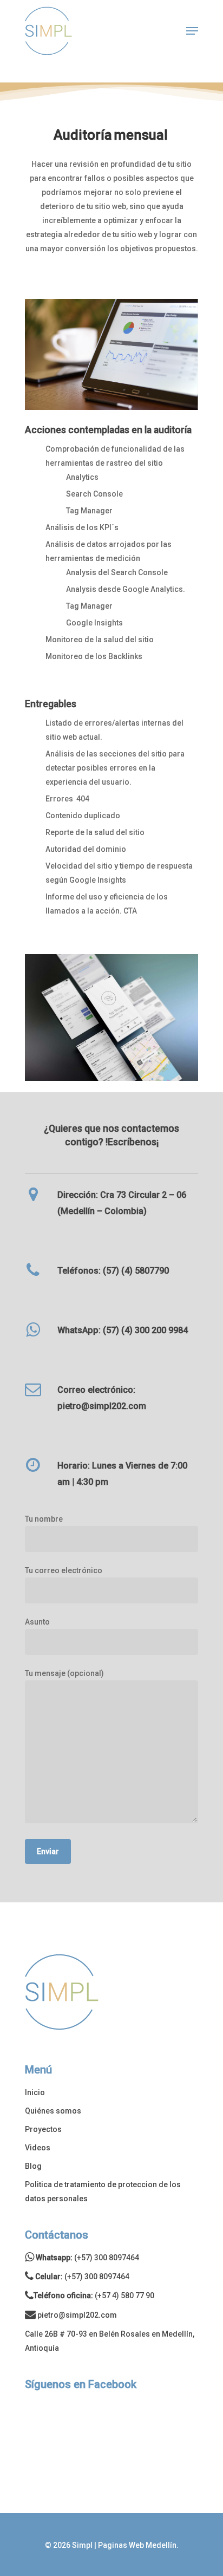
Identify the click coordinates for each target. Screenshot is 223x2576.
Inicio (35, 2092)
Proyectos (43, 2129)
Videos (38, 2148)
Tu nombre (44, 1519)
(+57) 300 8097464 (107, 2258)
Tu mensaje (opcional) (64, 1673)
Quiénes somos (53, 2111)
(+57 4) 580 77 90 (124, 2295)
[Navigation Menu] (192, 31)
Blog (33, 2166)
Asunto (37, 1622)
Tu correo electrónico (64, 1570)
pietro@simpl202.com (77, 2315)
